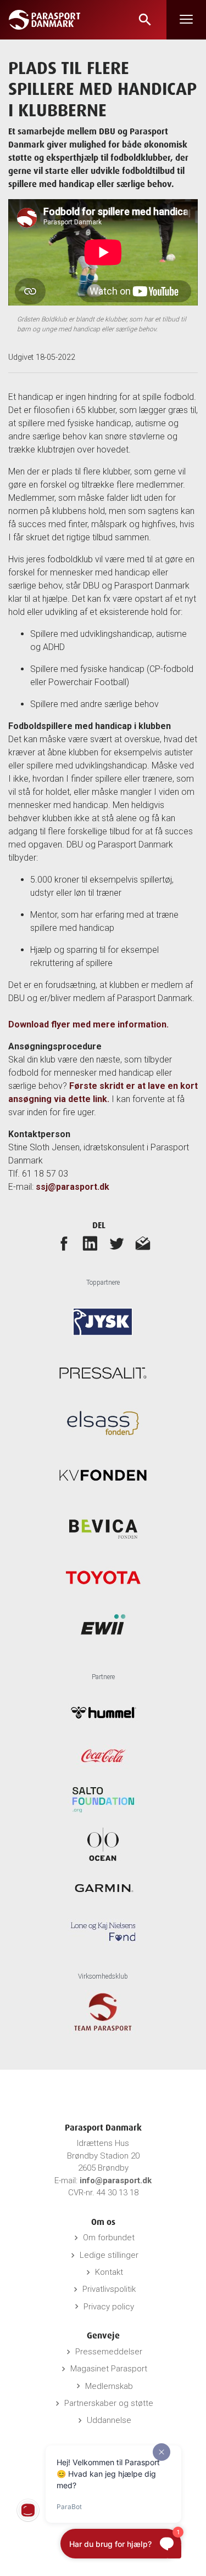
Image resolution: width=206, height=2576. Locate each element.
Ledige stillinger (109, 2255)
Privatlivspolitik (109, 2289)
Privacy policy (109, 2307)
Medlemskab (109, 2386)
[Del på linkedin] (90, 1243)
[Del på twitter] (116, 1243)
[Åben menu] (186, 20)
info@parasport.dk (116, 2180)
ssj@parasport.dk (73, 1187)
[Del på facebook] (64, 1243)
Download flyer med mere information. (88, 1024)
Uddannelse (109, 2420)
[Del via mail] (143, 1243)
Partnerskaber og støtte (109, 2403)
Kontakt (109, 2272)
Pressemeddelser (109, 2352)
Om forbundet (109, 2238)
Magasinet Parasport (109, 2369)
